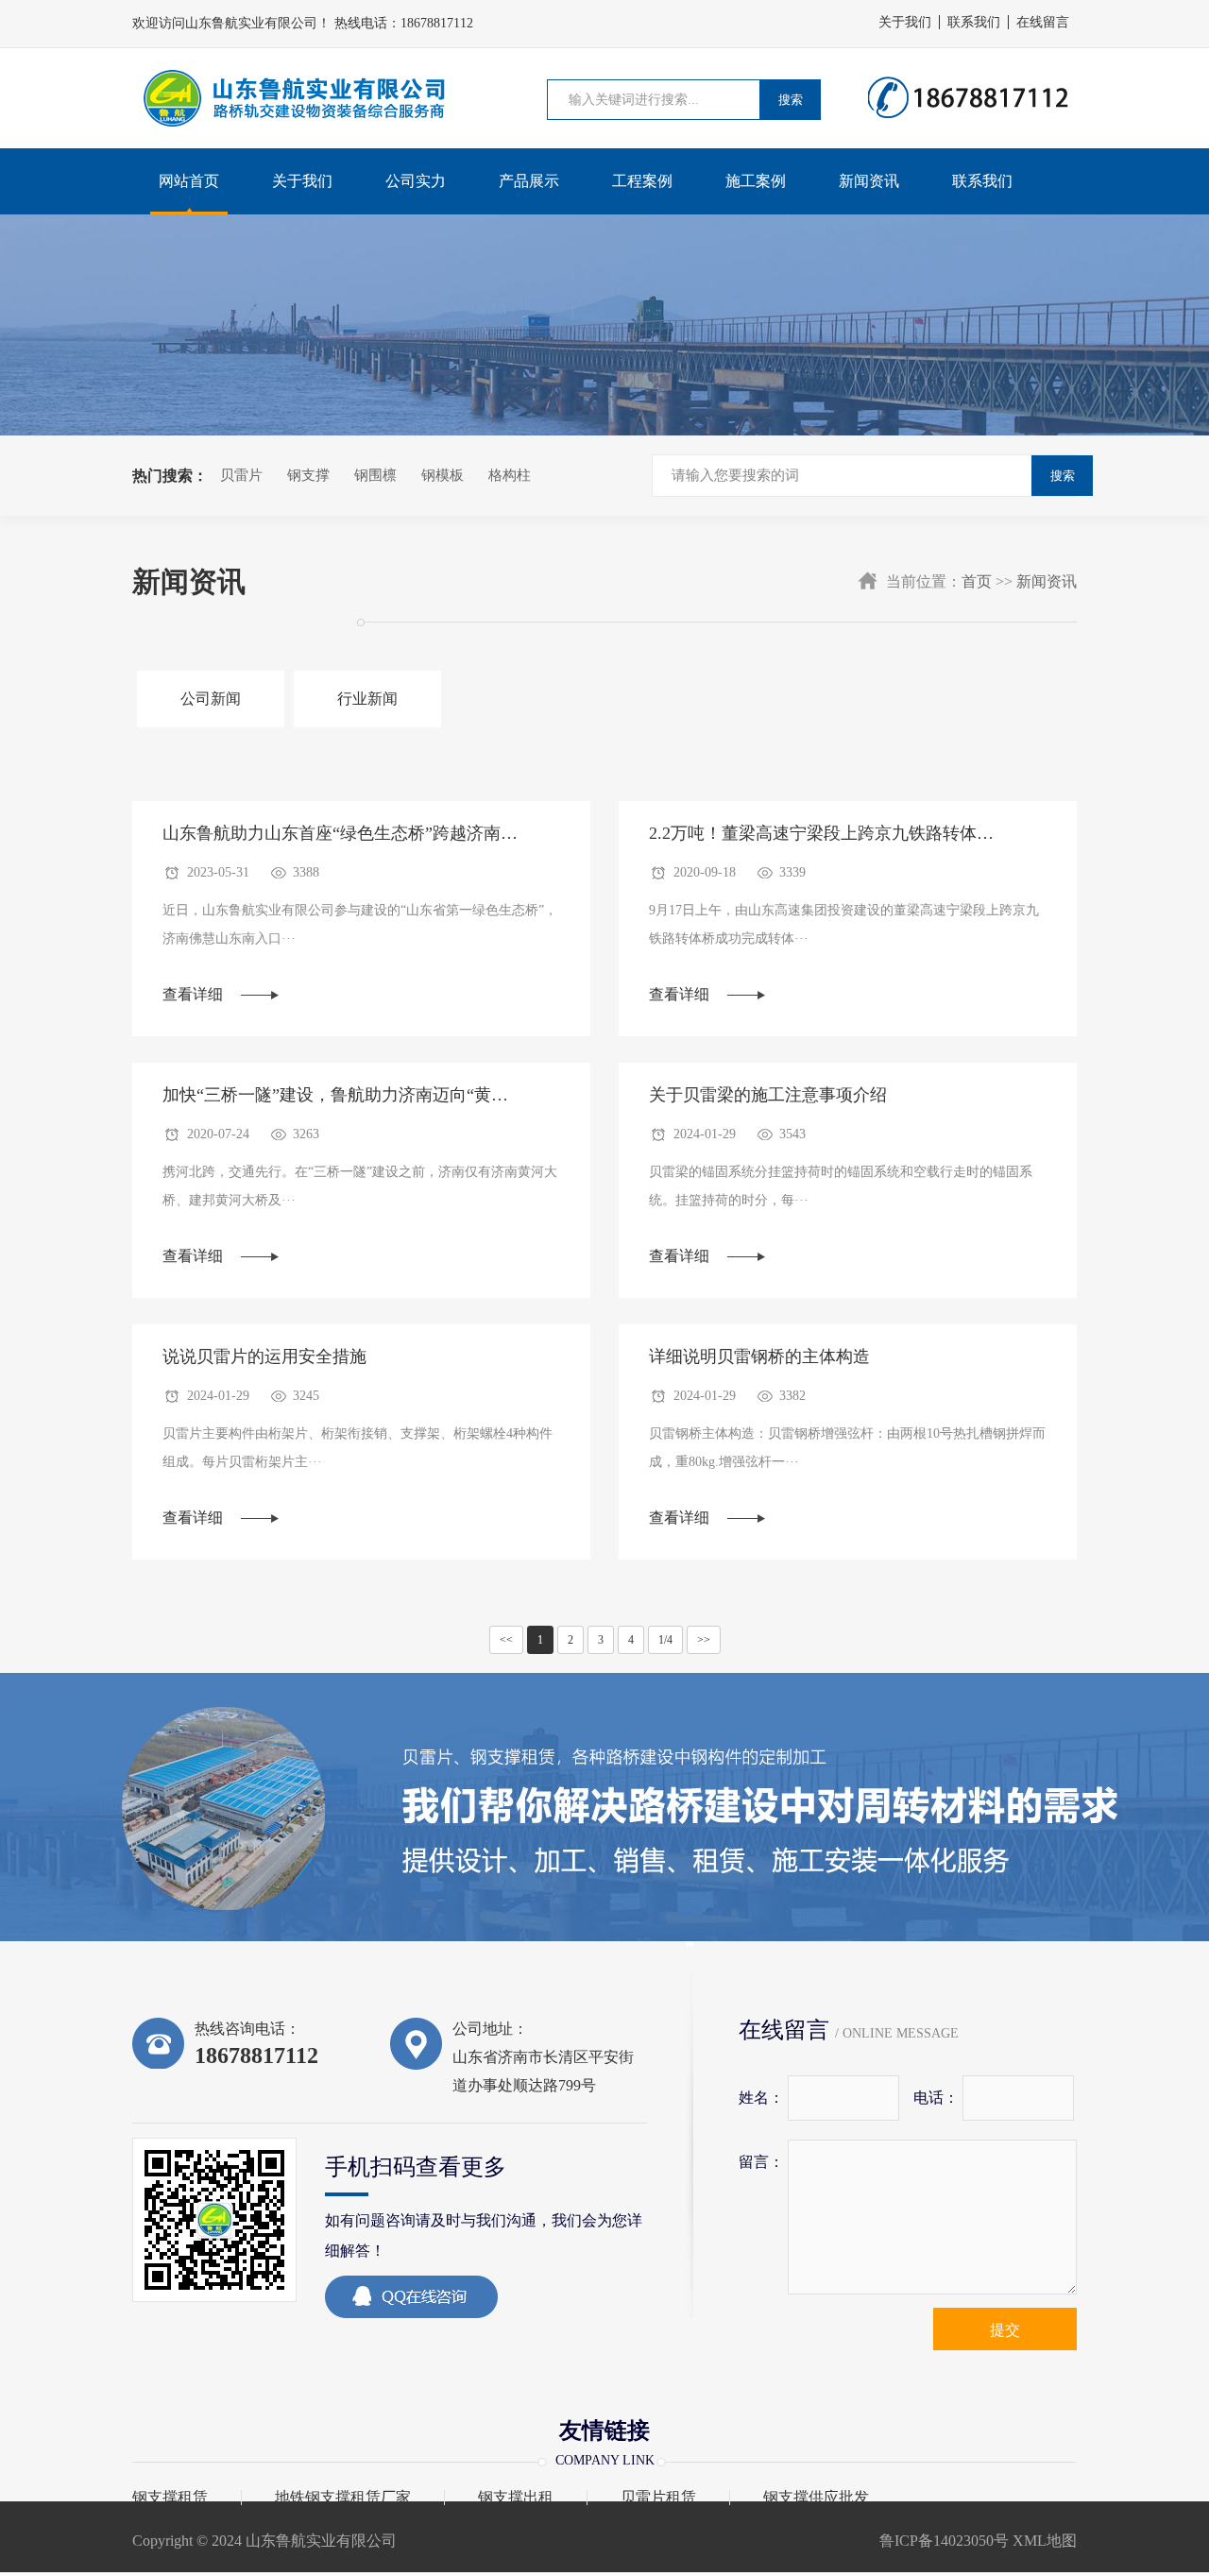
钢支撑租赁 (170, 2498)
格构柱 (510, 475)
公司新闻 (211, 699)
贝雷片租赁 (658, 2498)
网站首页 (189, 181)
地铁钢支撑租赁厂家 (343, 2498)
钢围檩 (375, 475)
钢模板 (443, 475)
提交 (1005, 2330)
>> (704, 1640)
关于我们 (905, 22)
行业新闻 (367, 699)
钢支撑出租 (516, 2498)
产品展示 (529, 181)
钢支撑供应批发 (816, 2498)
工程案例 (642, 181)
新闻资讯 (869, 181)
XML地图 (1043, 2541)
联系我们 (974, 22)
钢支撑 (308, 475)
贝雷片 (241, 475)
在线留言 (1043, 22)
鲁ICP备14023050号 (944, 2541)
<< (506, 1640)
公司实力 (416, 181)
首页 (977, 581)
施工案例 (756, 181)
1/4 (665, 1640)
